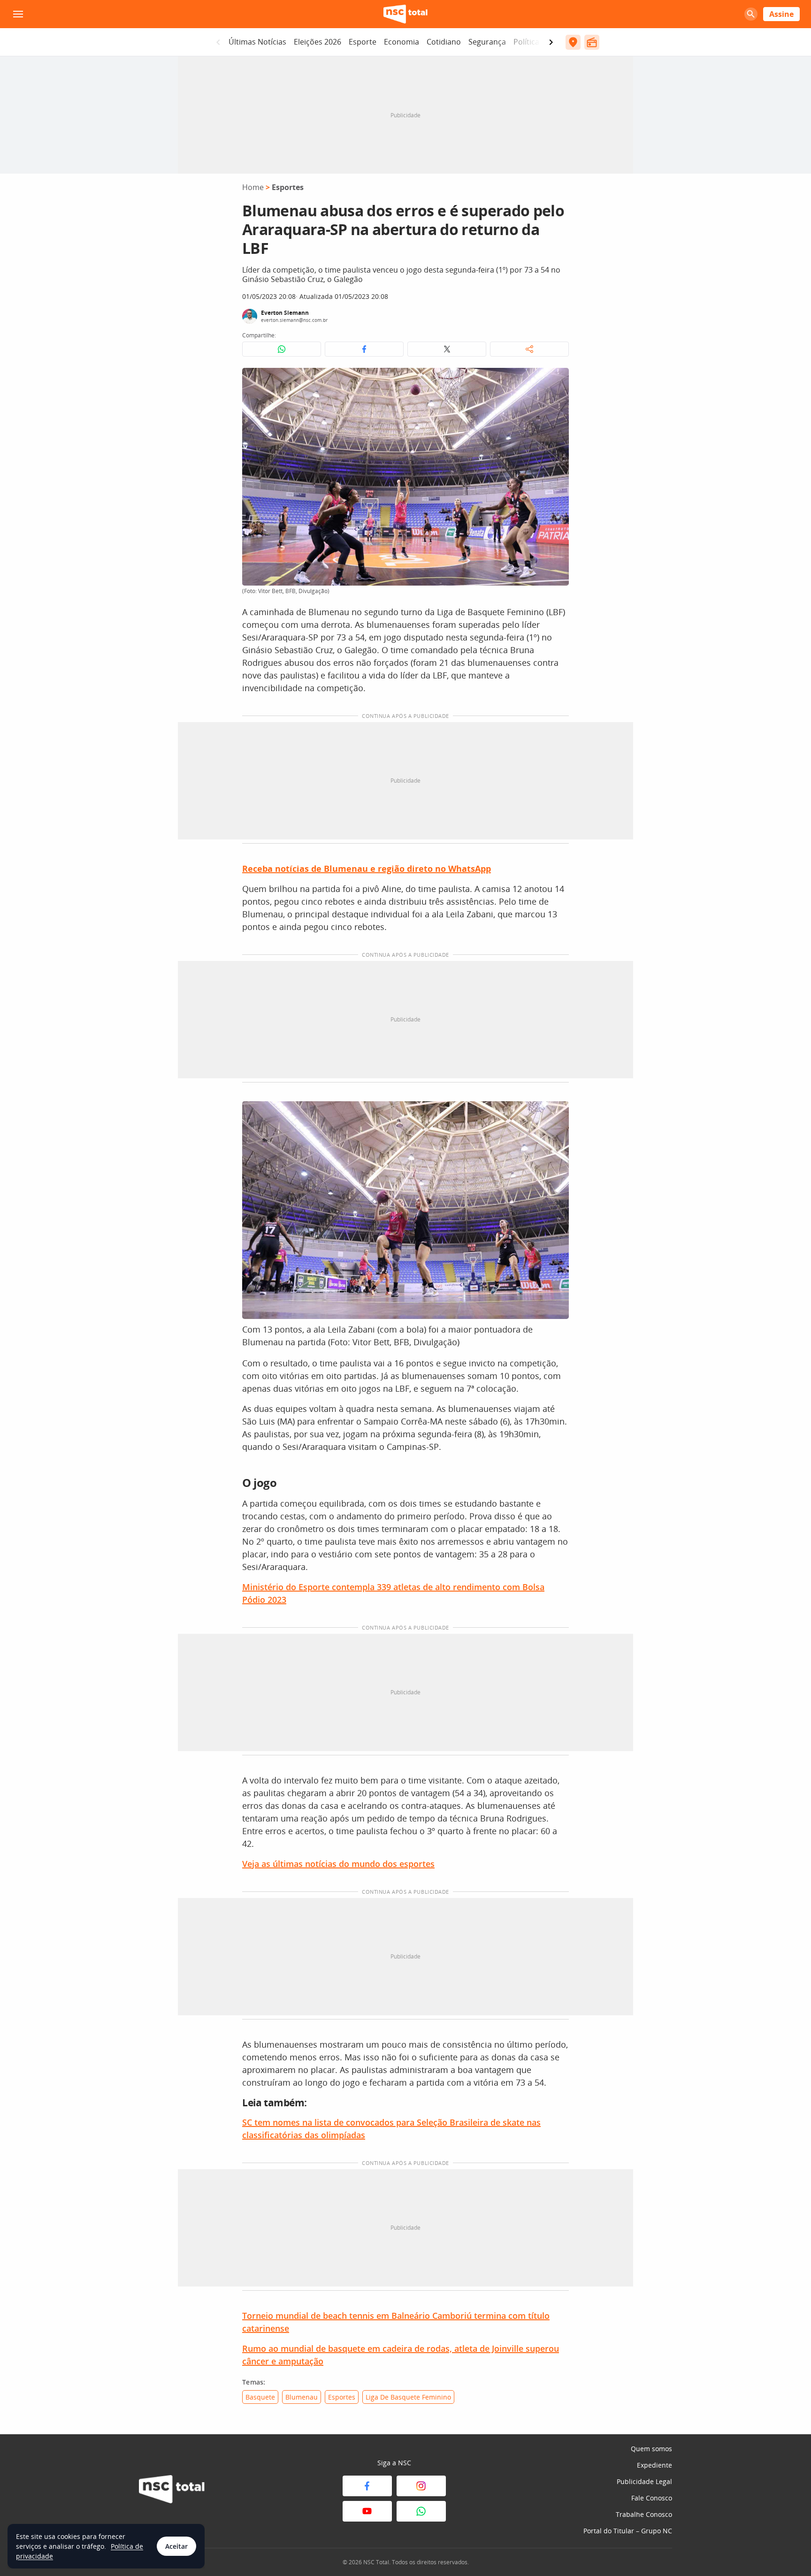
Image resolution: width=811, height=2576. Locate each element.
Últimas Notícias (257, 42)
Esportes (288, 187)
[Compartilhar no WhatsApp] (282, 349)
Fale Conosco (652, 2498)
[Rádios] (592, 42)
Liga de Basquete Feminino (408, 2397)
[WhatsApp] (421, 2511)
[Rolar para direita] (551, 42)
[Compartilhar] (529, 349)
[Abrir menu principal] (18, 14)
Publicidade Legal (644, 2481)
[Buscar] (751, 14)
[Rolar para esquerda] (218, 42)
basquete (260, 2397)
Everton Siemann (285, 313)
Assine (781, 14)
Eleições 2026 (318, 42)
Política (526, 42)
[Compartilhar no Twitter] (447, 349)
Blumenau (302, 2397)
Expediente (654, 2465)
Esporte (363, 42)
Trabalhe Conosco (644, 2514)
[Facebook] (367, 2486)
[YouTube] (367, 2511)
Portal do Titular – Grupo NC (628, 2531)
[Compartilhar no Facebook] (364, 349)
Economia (402, 42)
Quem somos (651, 2449)
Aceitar (176, 2546)
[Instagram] (421, 2486)
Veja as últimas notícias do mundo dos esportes (338, 1864)
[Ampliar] (557, 380)
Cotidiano (444, 42)
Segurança (487, 42)
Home (253, 187)
